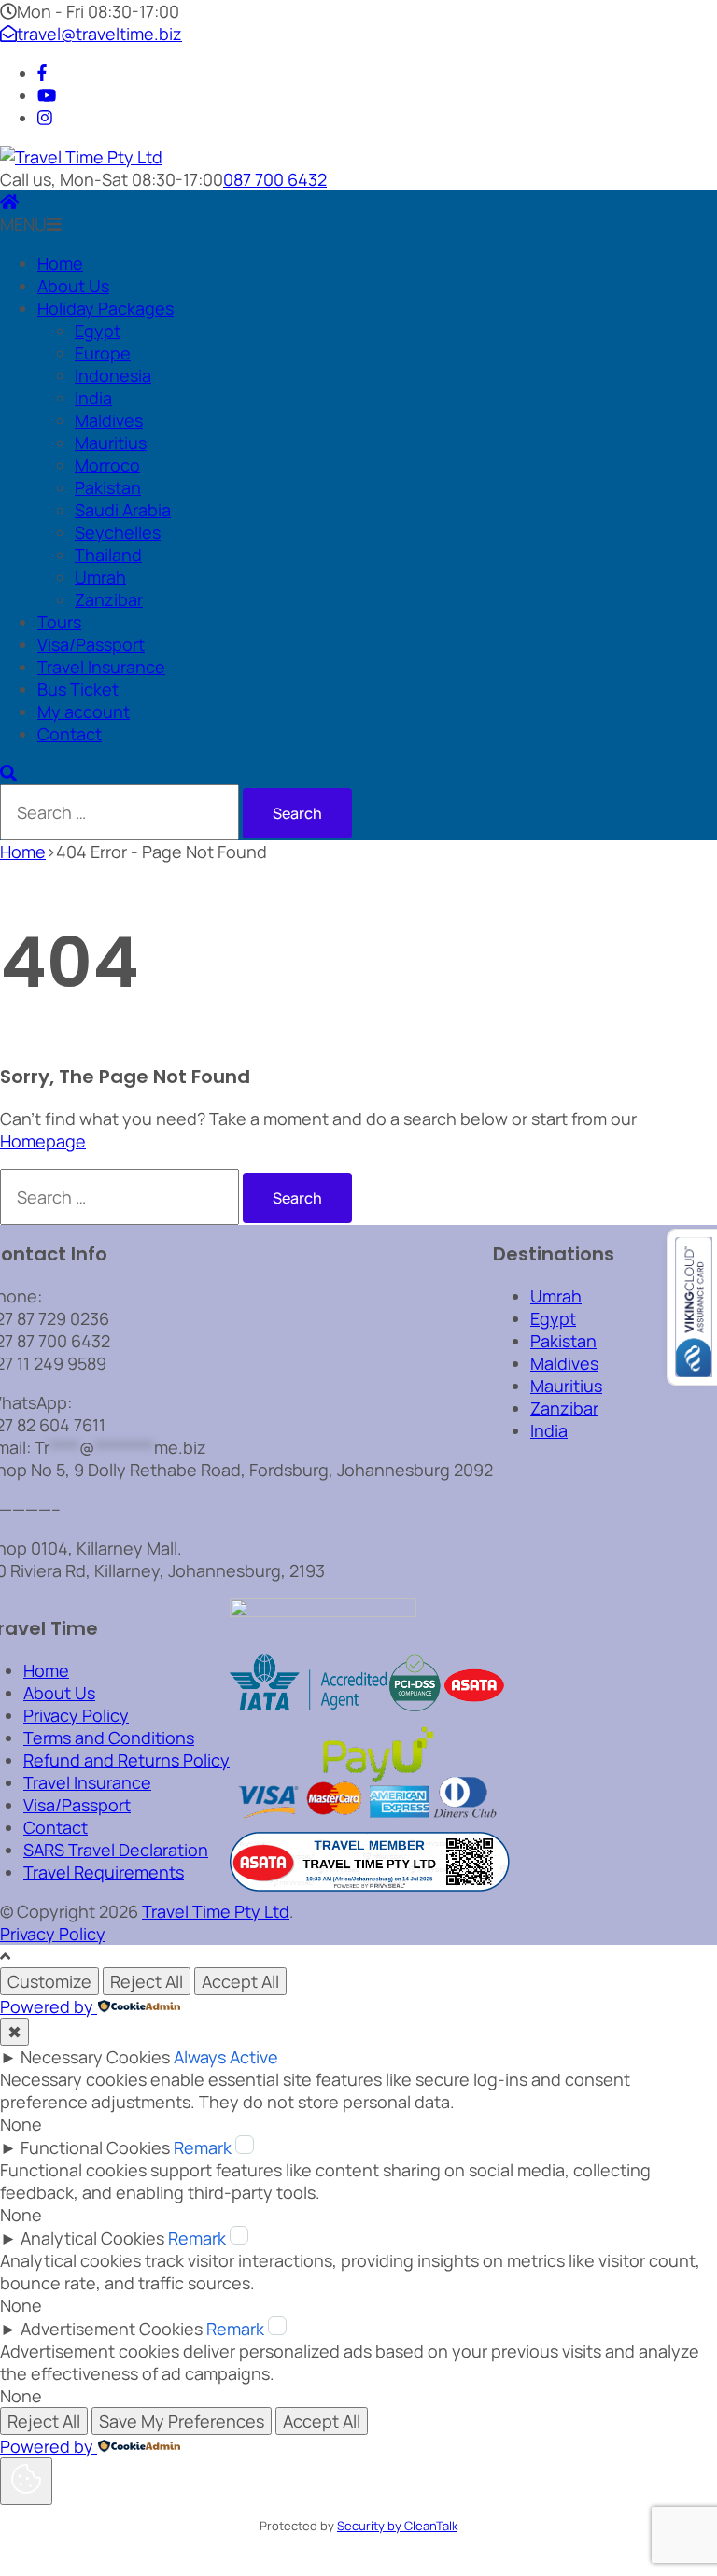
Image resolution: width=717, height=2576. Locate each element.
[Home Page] (9, 202)
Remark (203, 2147)
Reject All (147, 1981)
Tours (59, 622)
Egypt (98, 331)
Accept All (240, 1981)
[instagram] (45, 118)
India (93, 398)
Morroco (107, 465)
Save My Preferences (182, 2421)
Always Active (226, 2057)
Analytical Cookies (92, 2238)
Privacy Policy (76, 1715)
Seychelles (118, 532)
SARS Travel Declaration (116, 1850)
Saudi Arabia (123, 510)
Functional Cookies (95, 2147)
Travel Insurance (101, 667)
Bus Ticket (78, 689)
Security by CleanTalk (397, 2526)
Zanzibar (109, 599)
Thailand (108, 555)
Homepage (43, 1141)
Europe (103, 353)
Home (60, 263)
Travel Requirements (104, 1872)
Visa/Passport (91, 644)
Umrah (100, 577)
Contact (70, 734)
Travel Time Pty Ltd (216, 1911)
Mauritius (111, 443)
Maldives (109, 420)
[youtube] (47, 95)
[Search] (8, 773)
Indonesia (113, 375)
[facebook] (42, 73)
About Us (73, 286)
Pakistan (108, 487)
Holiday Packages (105, 308)
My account (84, 711)
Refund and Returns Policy (127, 1760)
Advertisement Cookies (112, 2329)
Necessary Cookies (95, 2057)
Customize (49, 1981)
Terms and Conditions (109, 1738)
